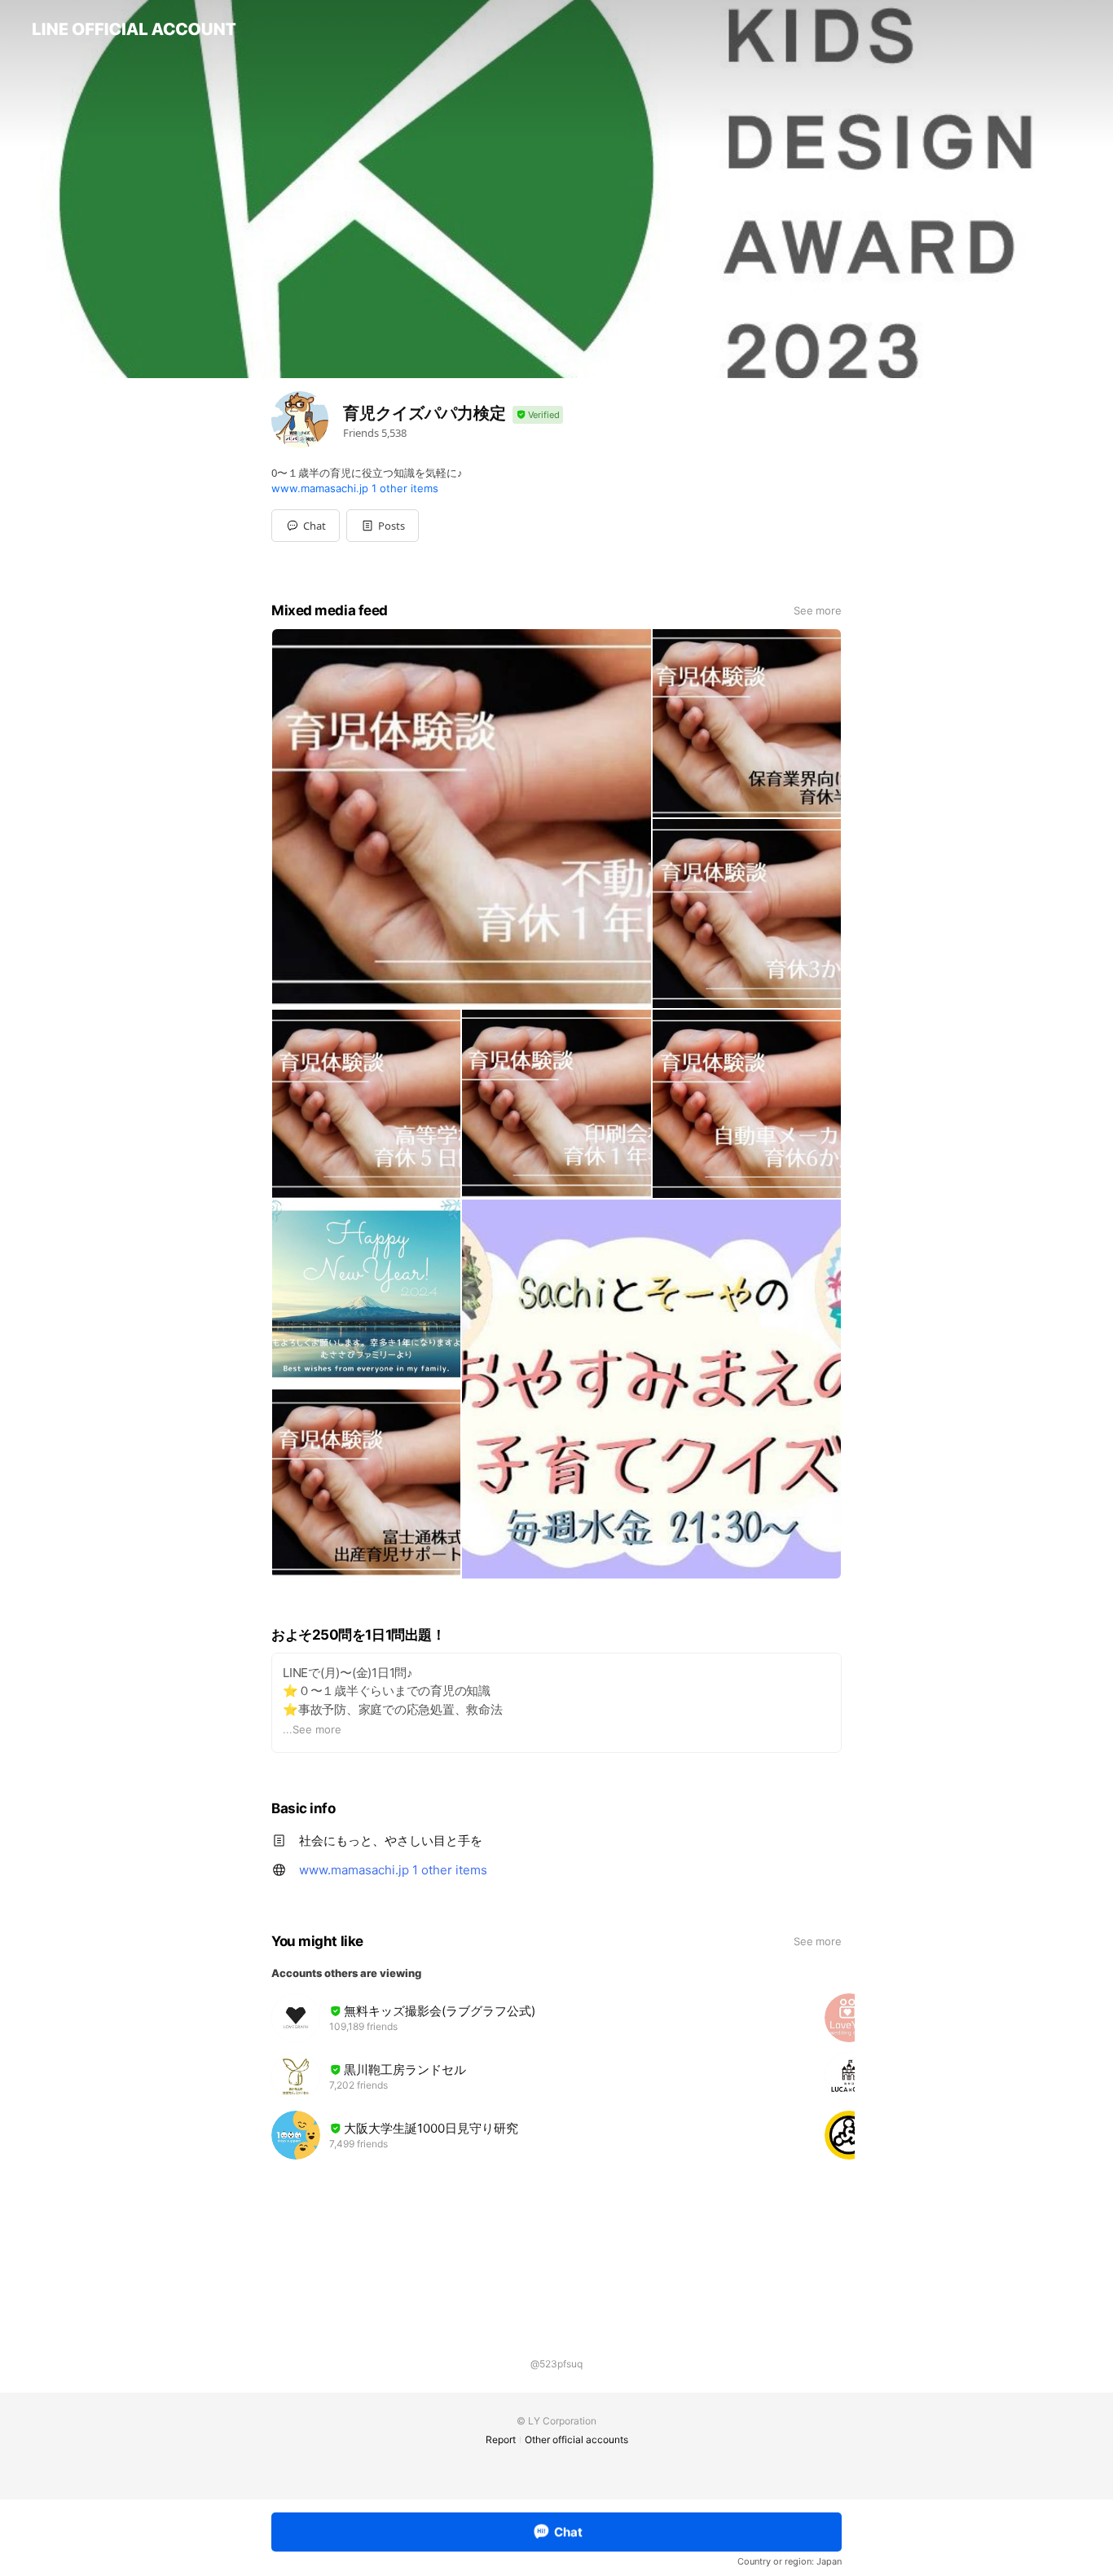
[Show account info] (538, 415)
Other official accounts (576, 2439)
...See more (312, 1729)
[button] (383, 526)
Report (501, 2439)
